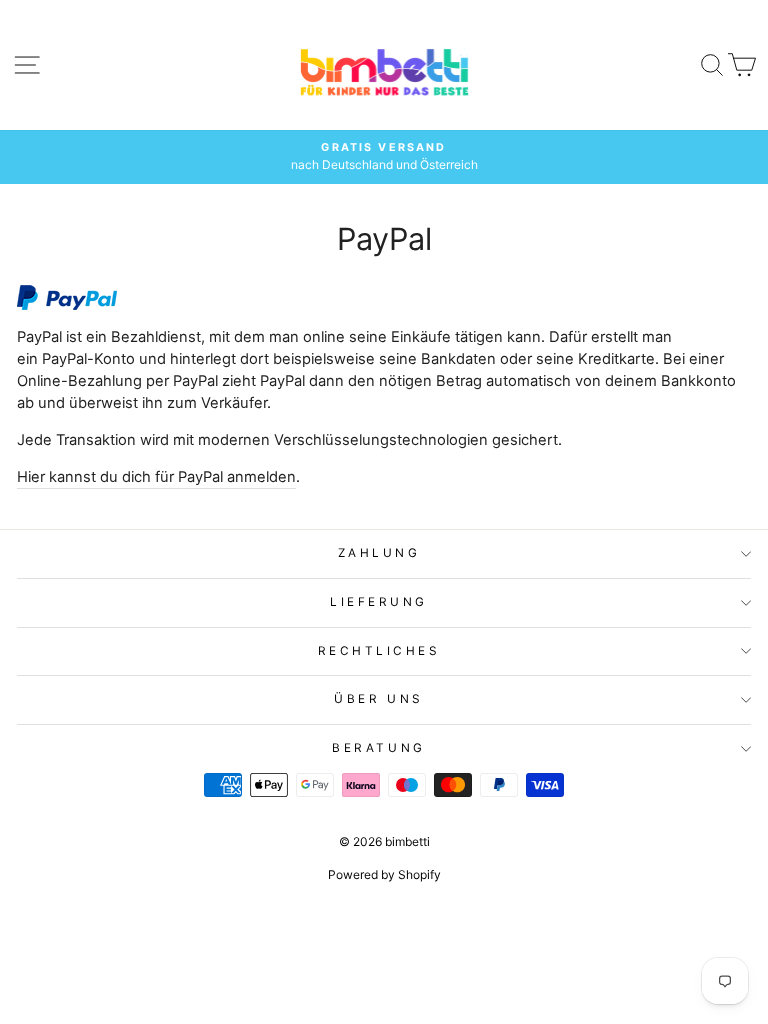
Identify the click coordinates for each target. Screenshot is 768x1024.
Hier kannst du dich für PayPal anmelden (156, 477)
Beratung (378, 748)
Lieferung (379, 602)
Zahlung (379, 553)
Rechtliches (379, 651)
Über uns (378, 699)
